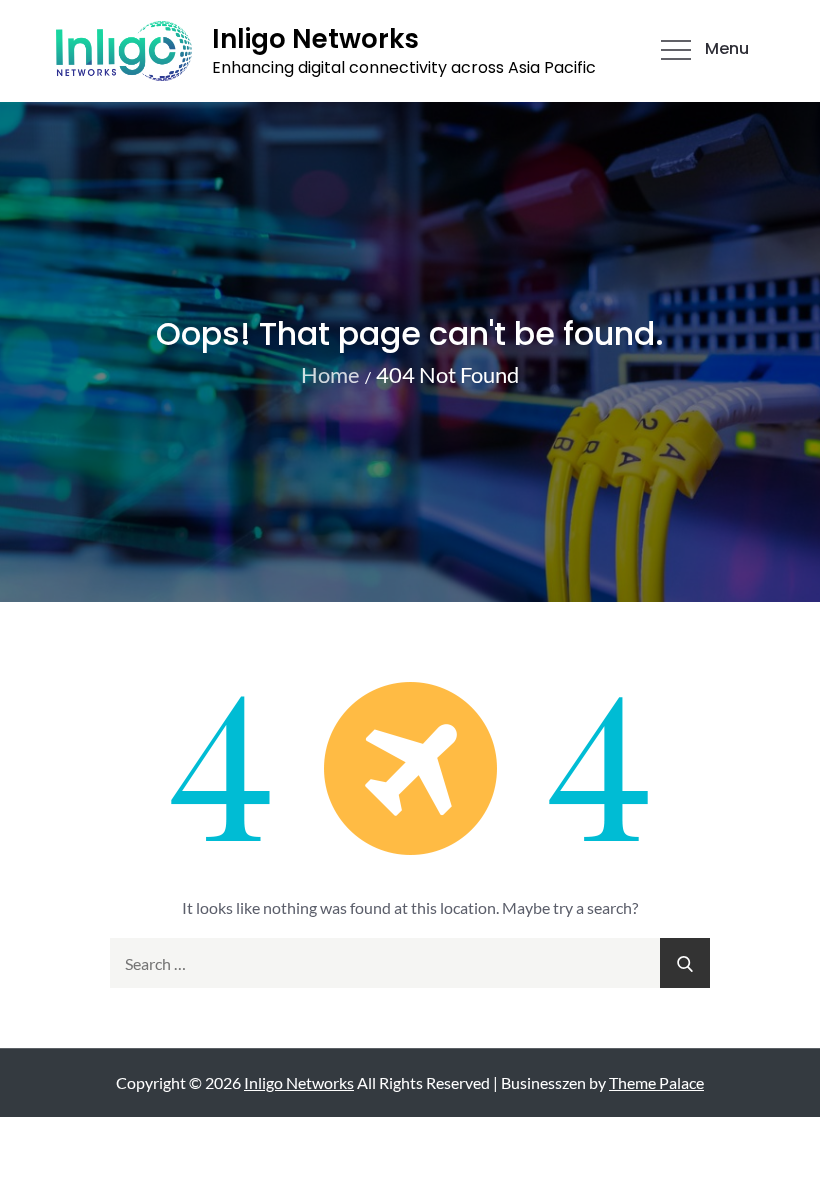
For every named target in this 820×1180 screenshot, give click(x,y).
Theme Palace (656, 1082)
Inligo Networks (315, 39)
